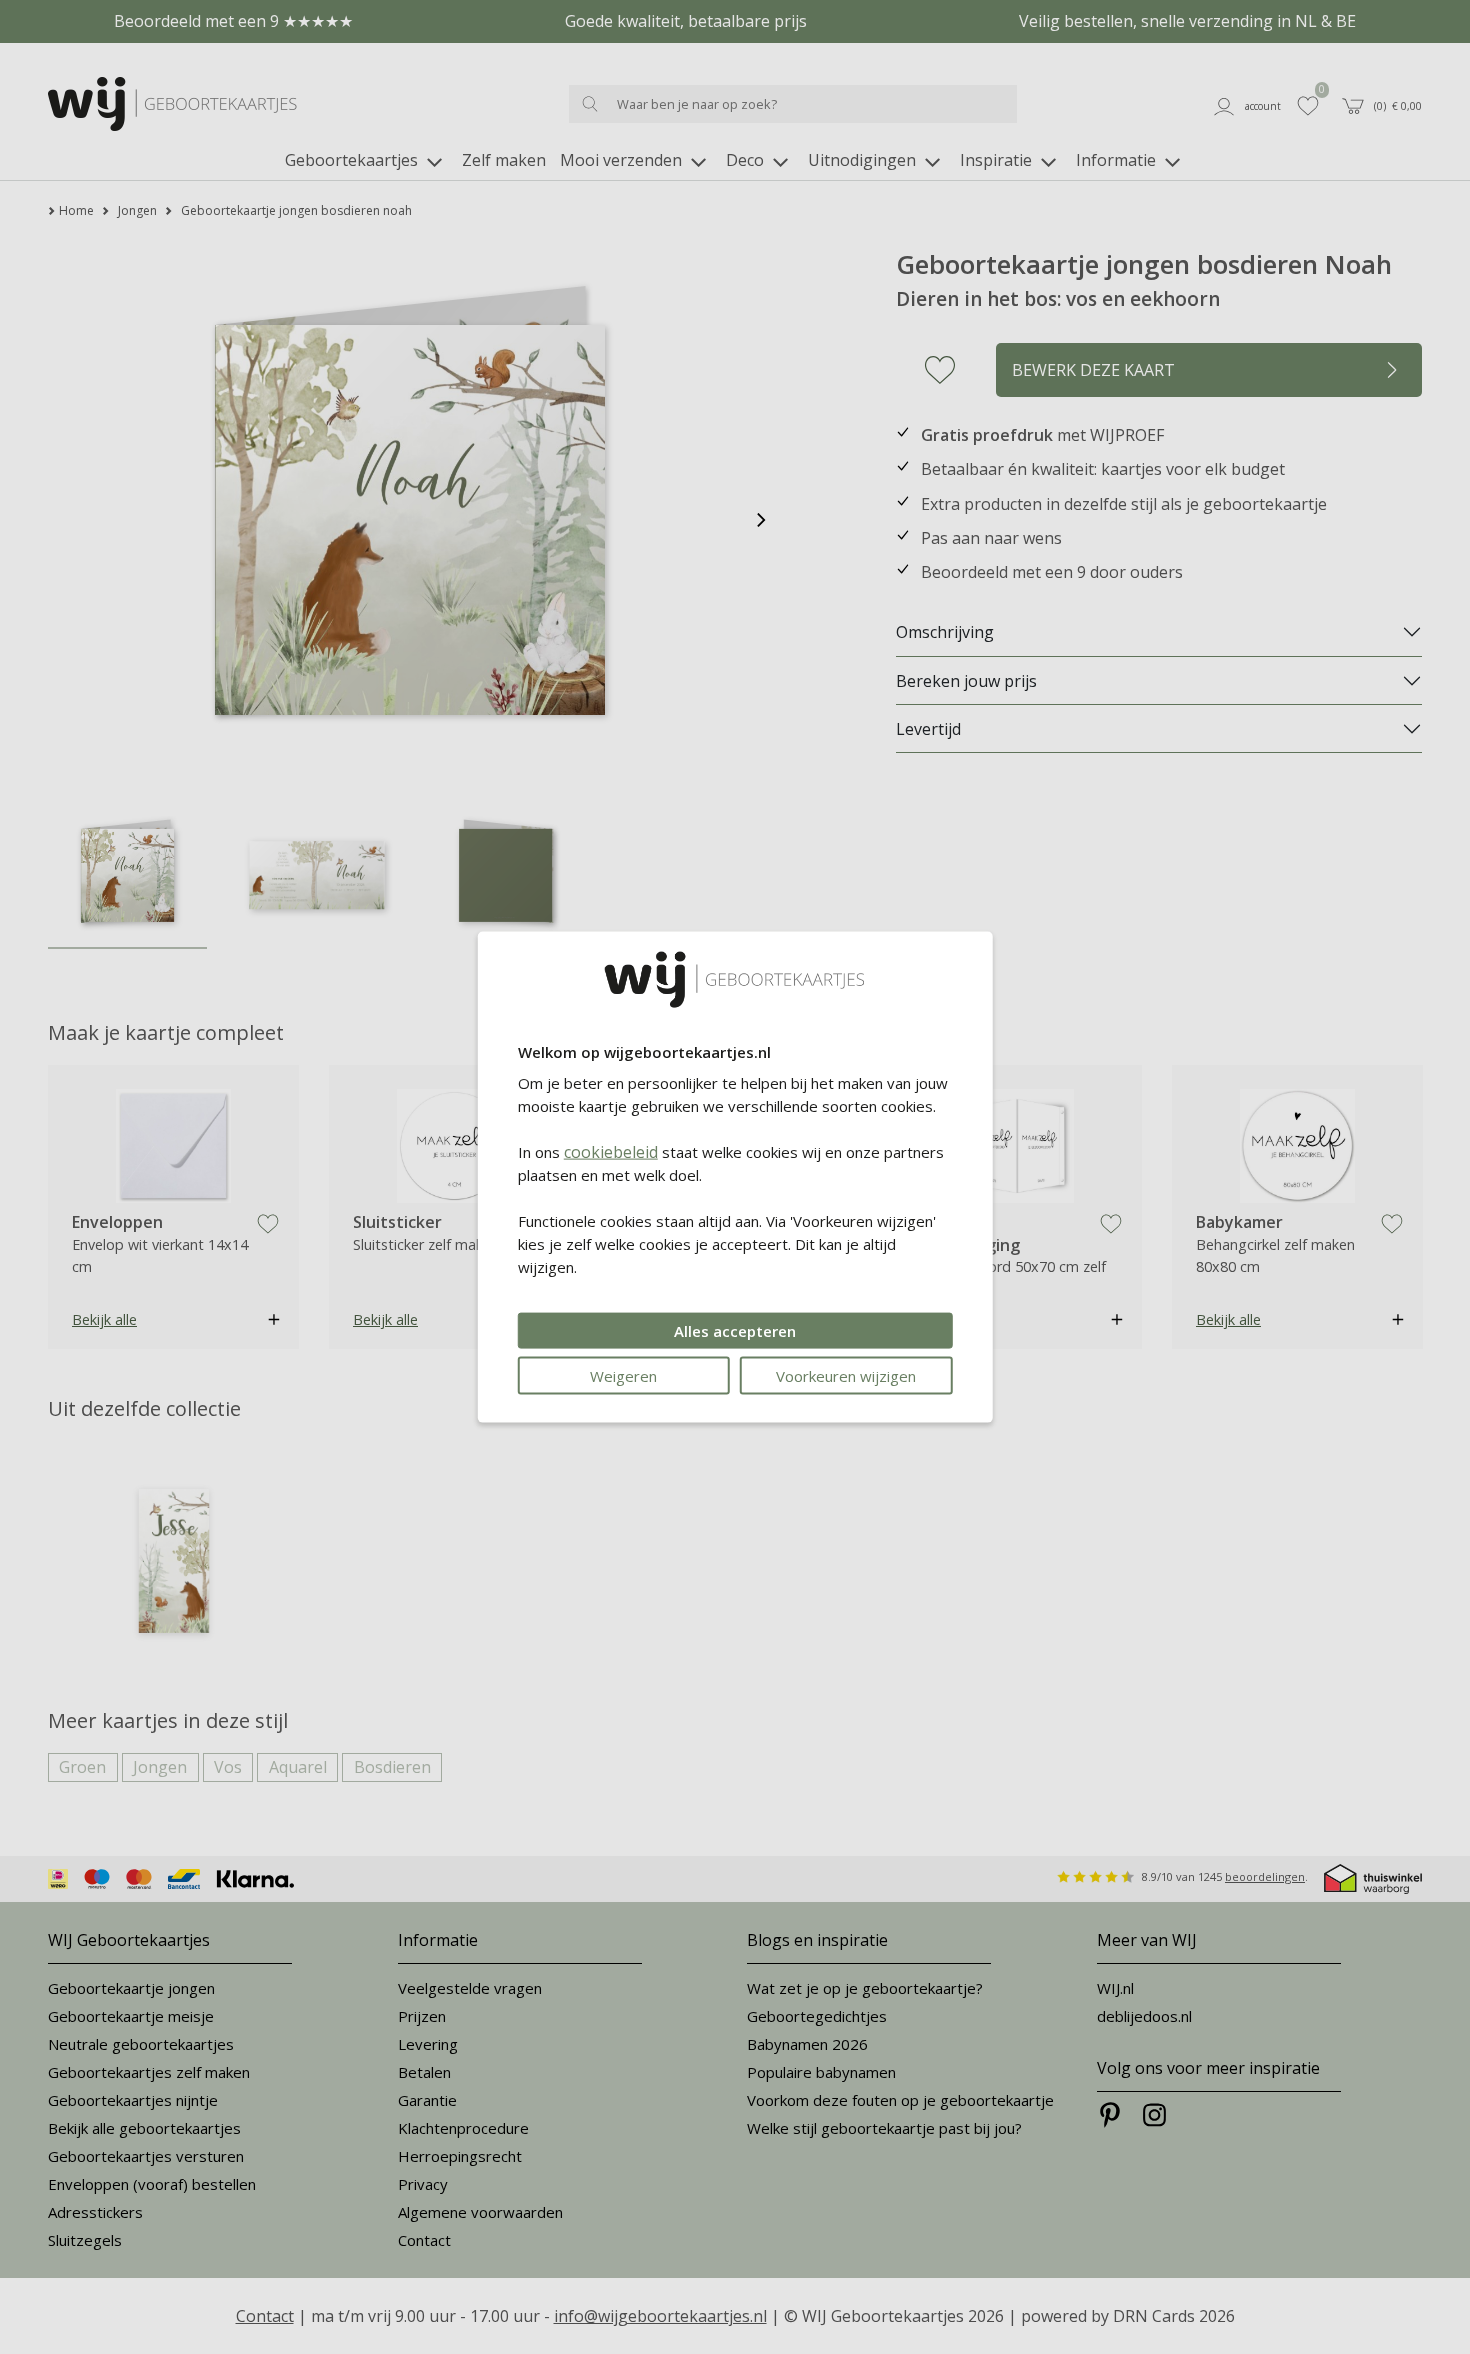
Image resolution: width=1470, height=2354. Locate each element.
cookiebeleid (611, 1151)
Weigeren (623, 1375)
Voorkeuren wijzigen (846, 1375)
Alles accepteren (735, 1330)
